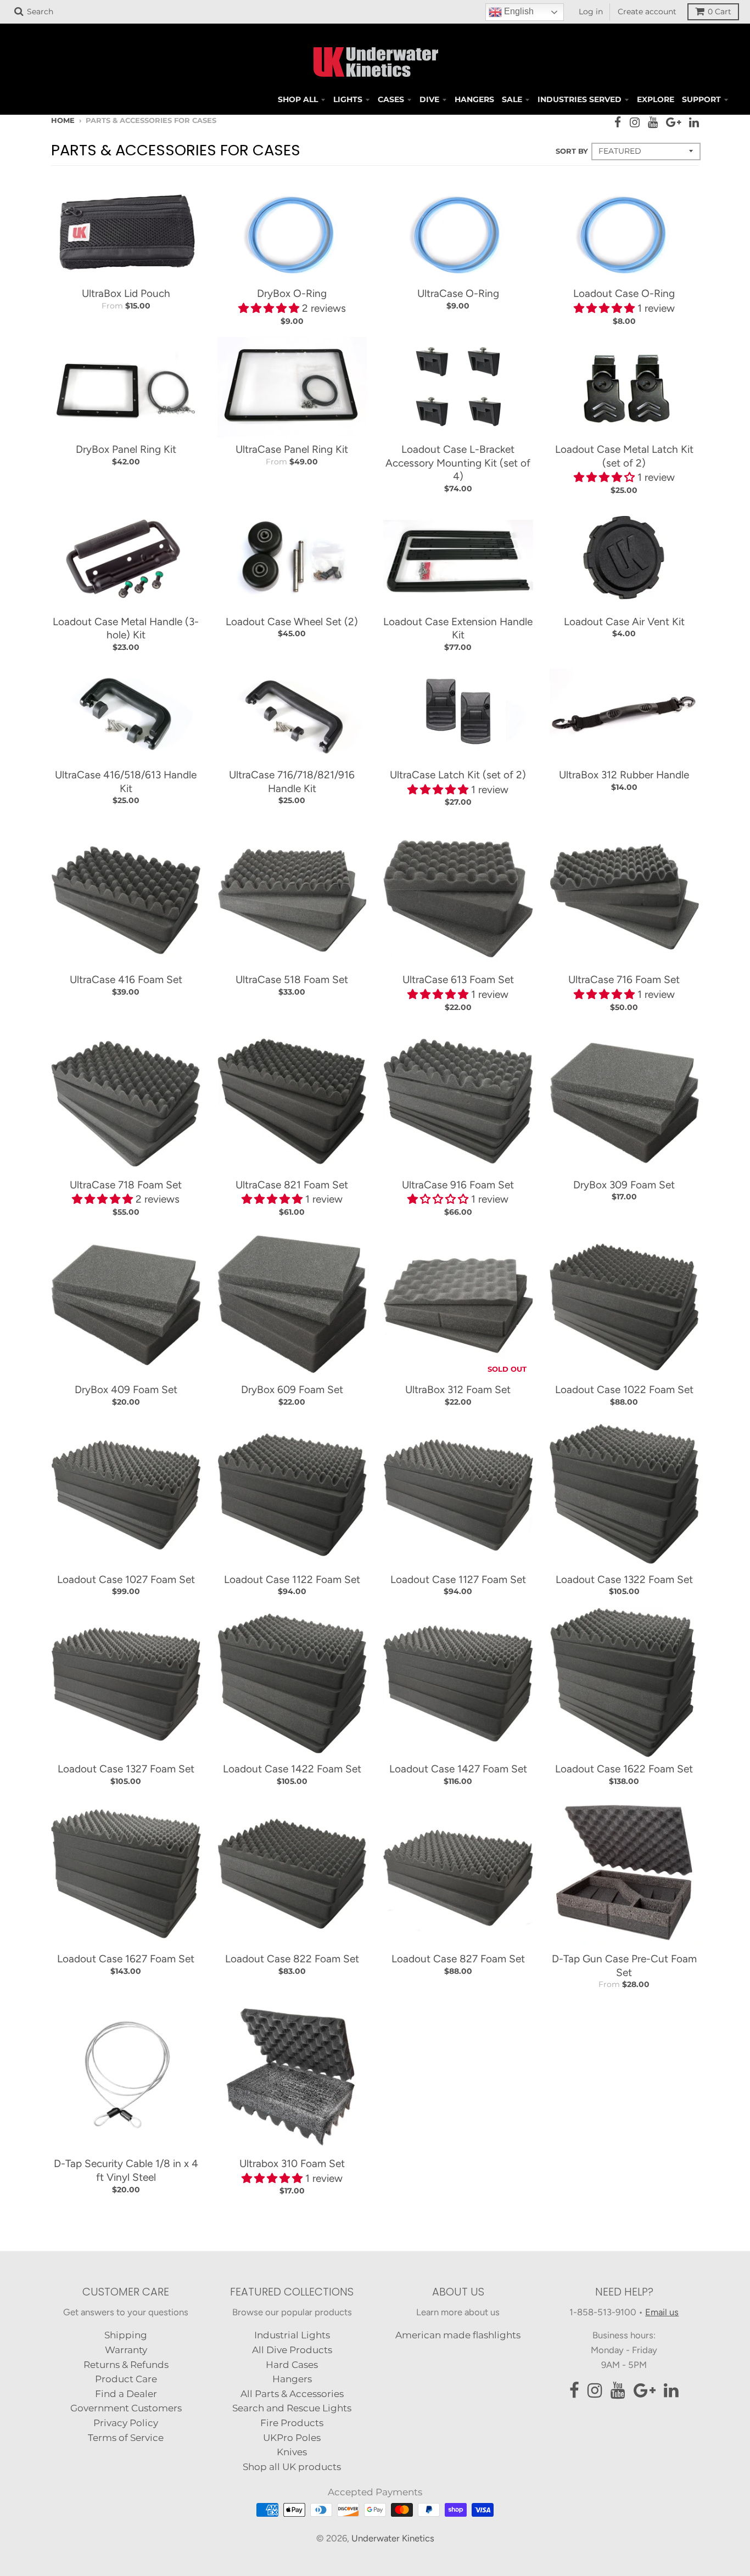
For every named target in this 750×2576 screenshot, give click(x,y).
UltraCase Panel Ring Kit (292, 449)
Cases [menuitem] (391, 99)
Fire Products (292, 2423)
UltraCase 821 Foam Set (292, 1185)
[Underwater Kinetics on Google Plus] (673, 122)
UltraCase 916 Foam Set (458, 1185)
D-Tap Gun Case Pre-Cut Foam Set (624, 1966)
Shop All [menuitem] (298, 99)
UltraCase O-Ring (458, 293)
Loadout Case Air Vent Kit (624, 622)
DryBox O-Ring (292, 293)
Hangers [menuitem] (474, 99)
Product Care (126, 2379)
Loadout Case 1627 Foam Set (126, 1959)
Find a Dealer (126, 2394)
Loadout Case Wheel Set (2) (292, 622)
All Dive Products (292, 2350)
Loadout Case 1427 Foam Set (458, 1769)
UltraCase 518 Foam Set (292, 980)
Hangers (292, 2379)
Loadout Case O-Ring (624, 293)
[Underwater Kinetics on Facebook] (618, 122)
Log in (591, 12)
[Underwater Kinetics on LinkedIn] (694, 122)
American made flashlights (458, 2335)
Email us (662, 2312)
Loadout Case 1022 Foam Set (624, 1390)
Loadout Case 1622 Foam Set (624, 1769)
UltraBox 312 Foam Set (458, 1390)
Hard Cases (292, 2365)
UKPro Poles (292, 2438)
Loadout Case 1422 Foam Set (292, 1769)
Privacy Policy (126, 2423)
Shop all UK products (292, 2467)
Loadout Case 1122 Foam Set (292, 1579)
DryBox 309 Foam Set (624, 1185)
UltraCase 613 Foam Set (458, 980)
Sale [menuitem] (512, 99)
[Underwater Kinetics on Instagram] (635, 122)
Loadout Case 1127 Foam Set (458, 1579)
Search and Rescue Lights (292, 2408)
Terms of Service (126, 2438)
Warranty (126, 2350)
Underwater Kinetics (393, 2538)
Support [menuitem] (701, 99)
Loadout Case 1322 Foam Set (624, 1579)
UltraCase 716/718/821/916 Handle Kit (292, 782)
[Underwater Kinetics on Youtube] (653, 122)
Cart (720, 12)
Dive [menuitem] (429, 99)
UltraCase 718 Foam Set (126, 1185)
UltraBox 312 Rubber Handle (624, 775)
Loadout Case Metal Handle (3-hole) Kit (126, 628)
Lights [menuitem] (348, 99)
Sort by (572, 151)
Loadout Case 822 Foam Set (292, 1959)
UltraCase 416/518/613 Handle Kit (126, 782)
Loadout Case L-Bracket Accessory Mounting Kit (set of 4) (458, 463)
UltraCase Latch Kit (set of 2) (458, 775)
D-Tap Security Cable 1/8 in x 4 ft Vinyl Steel (126, 2170)
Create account (647, 12)
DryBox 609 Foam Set (292, 1390)
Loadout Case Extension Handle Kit (458, 628)
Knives (292, 2452)
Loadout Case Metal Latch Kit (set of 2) (624, 456)
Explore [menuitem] (656, 99)
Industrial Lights (292, 2335)
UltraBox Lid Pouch (126, 293)
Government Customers (126, 2408)
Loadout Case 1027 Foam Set (126, 1579)
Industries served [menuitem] (580, 99)
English (518, 11)
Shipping (126, 2335)
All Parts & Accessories (292, 2394)
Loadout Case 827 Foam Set (458, 1959)
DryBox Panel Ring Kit (126, 449)
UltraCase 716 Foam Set (624, 980)
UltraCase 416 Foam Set (126, 980)
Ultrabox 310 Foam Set (292, 2163)
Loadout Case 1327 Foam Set (126, 1769)
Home (63, 120)
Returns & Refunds (126, 2365)
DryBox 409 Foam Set (126, 1390)
